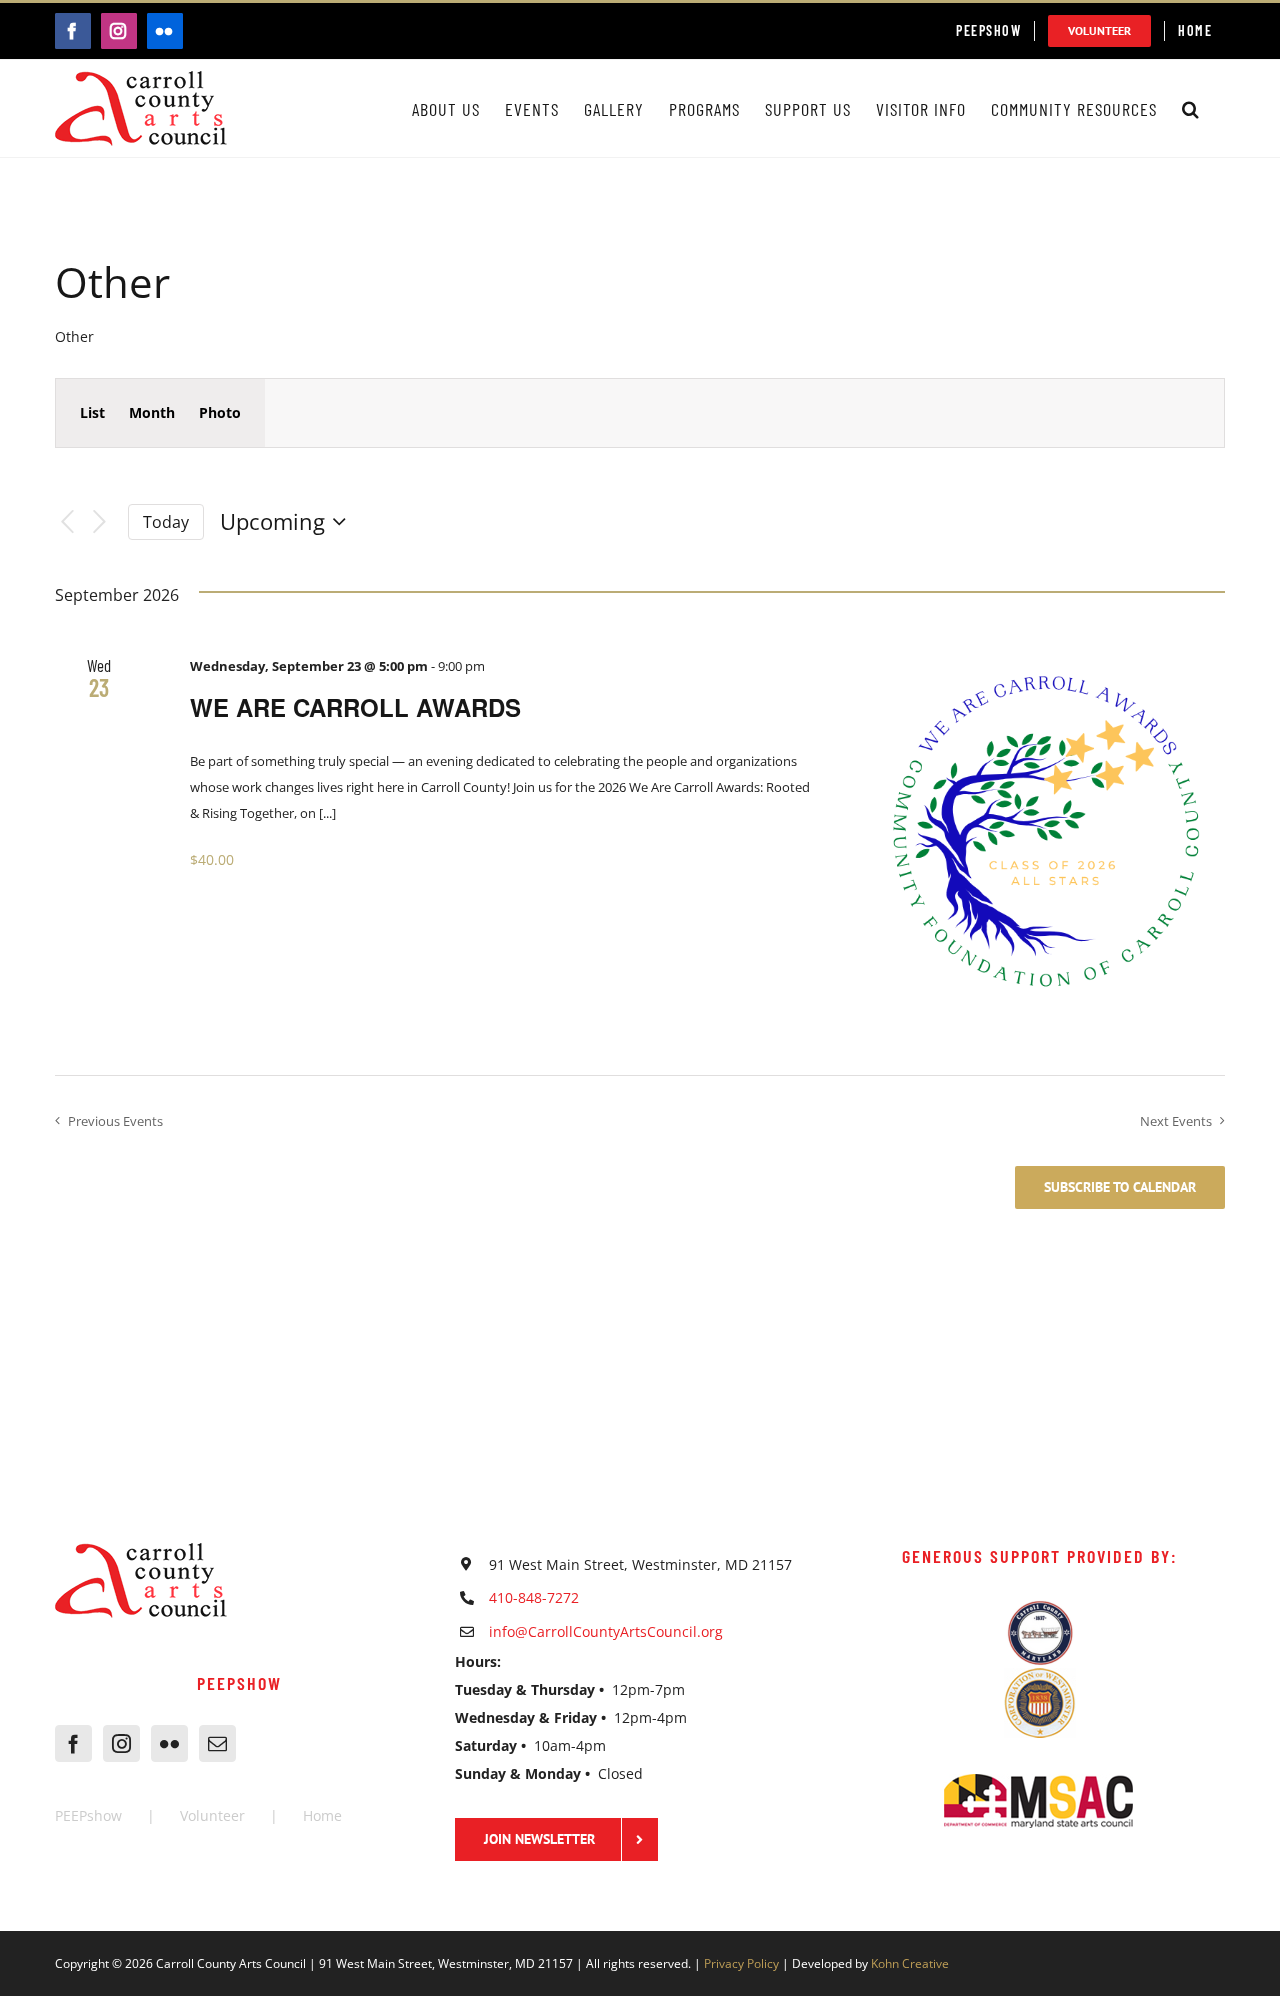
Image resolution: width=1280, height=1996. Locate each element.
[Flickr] (169, 1743)
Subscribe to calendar (1120, 1187)
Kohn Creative (910, 1963)
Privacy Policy (741, 1963)
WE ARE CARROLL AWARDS (355, 707)
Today (166, 522)
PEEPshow (88, 1815)
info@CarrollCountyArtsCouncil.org (606, 1631)
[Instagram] (121, 1743)
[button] (1191, 108)
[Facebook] (73, 1743)
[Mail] (217, 1743)
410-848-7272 (534, 1597)
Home (322, 1815)
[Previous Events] (67, 522)
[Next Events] (100, 522)
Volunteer (212, 1815)
